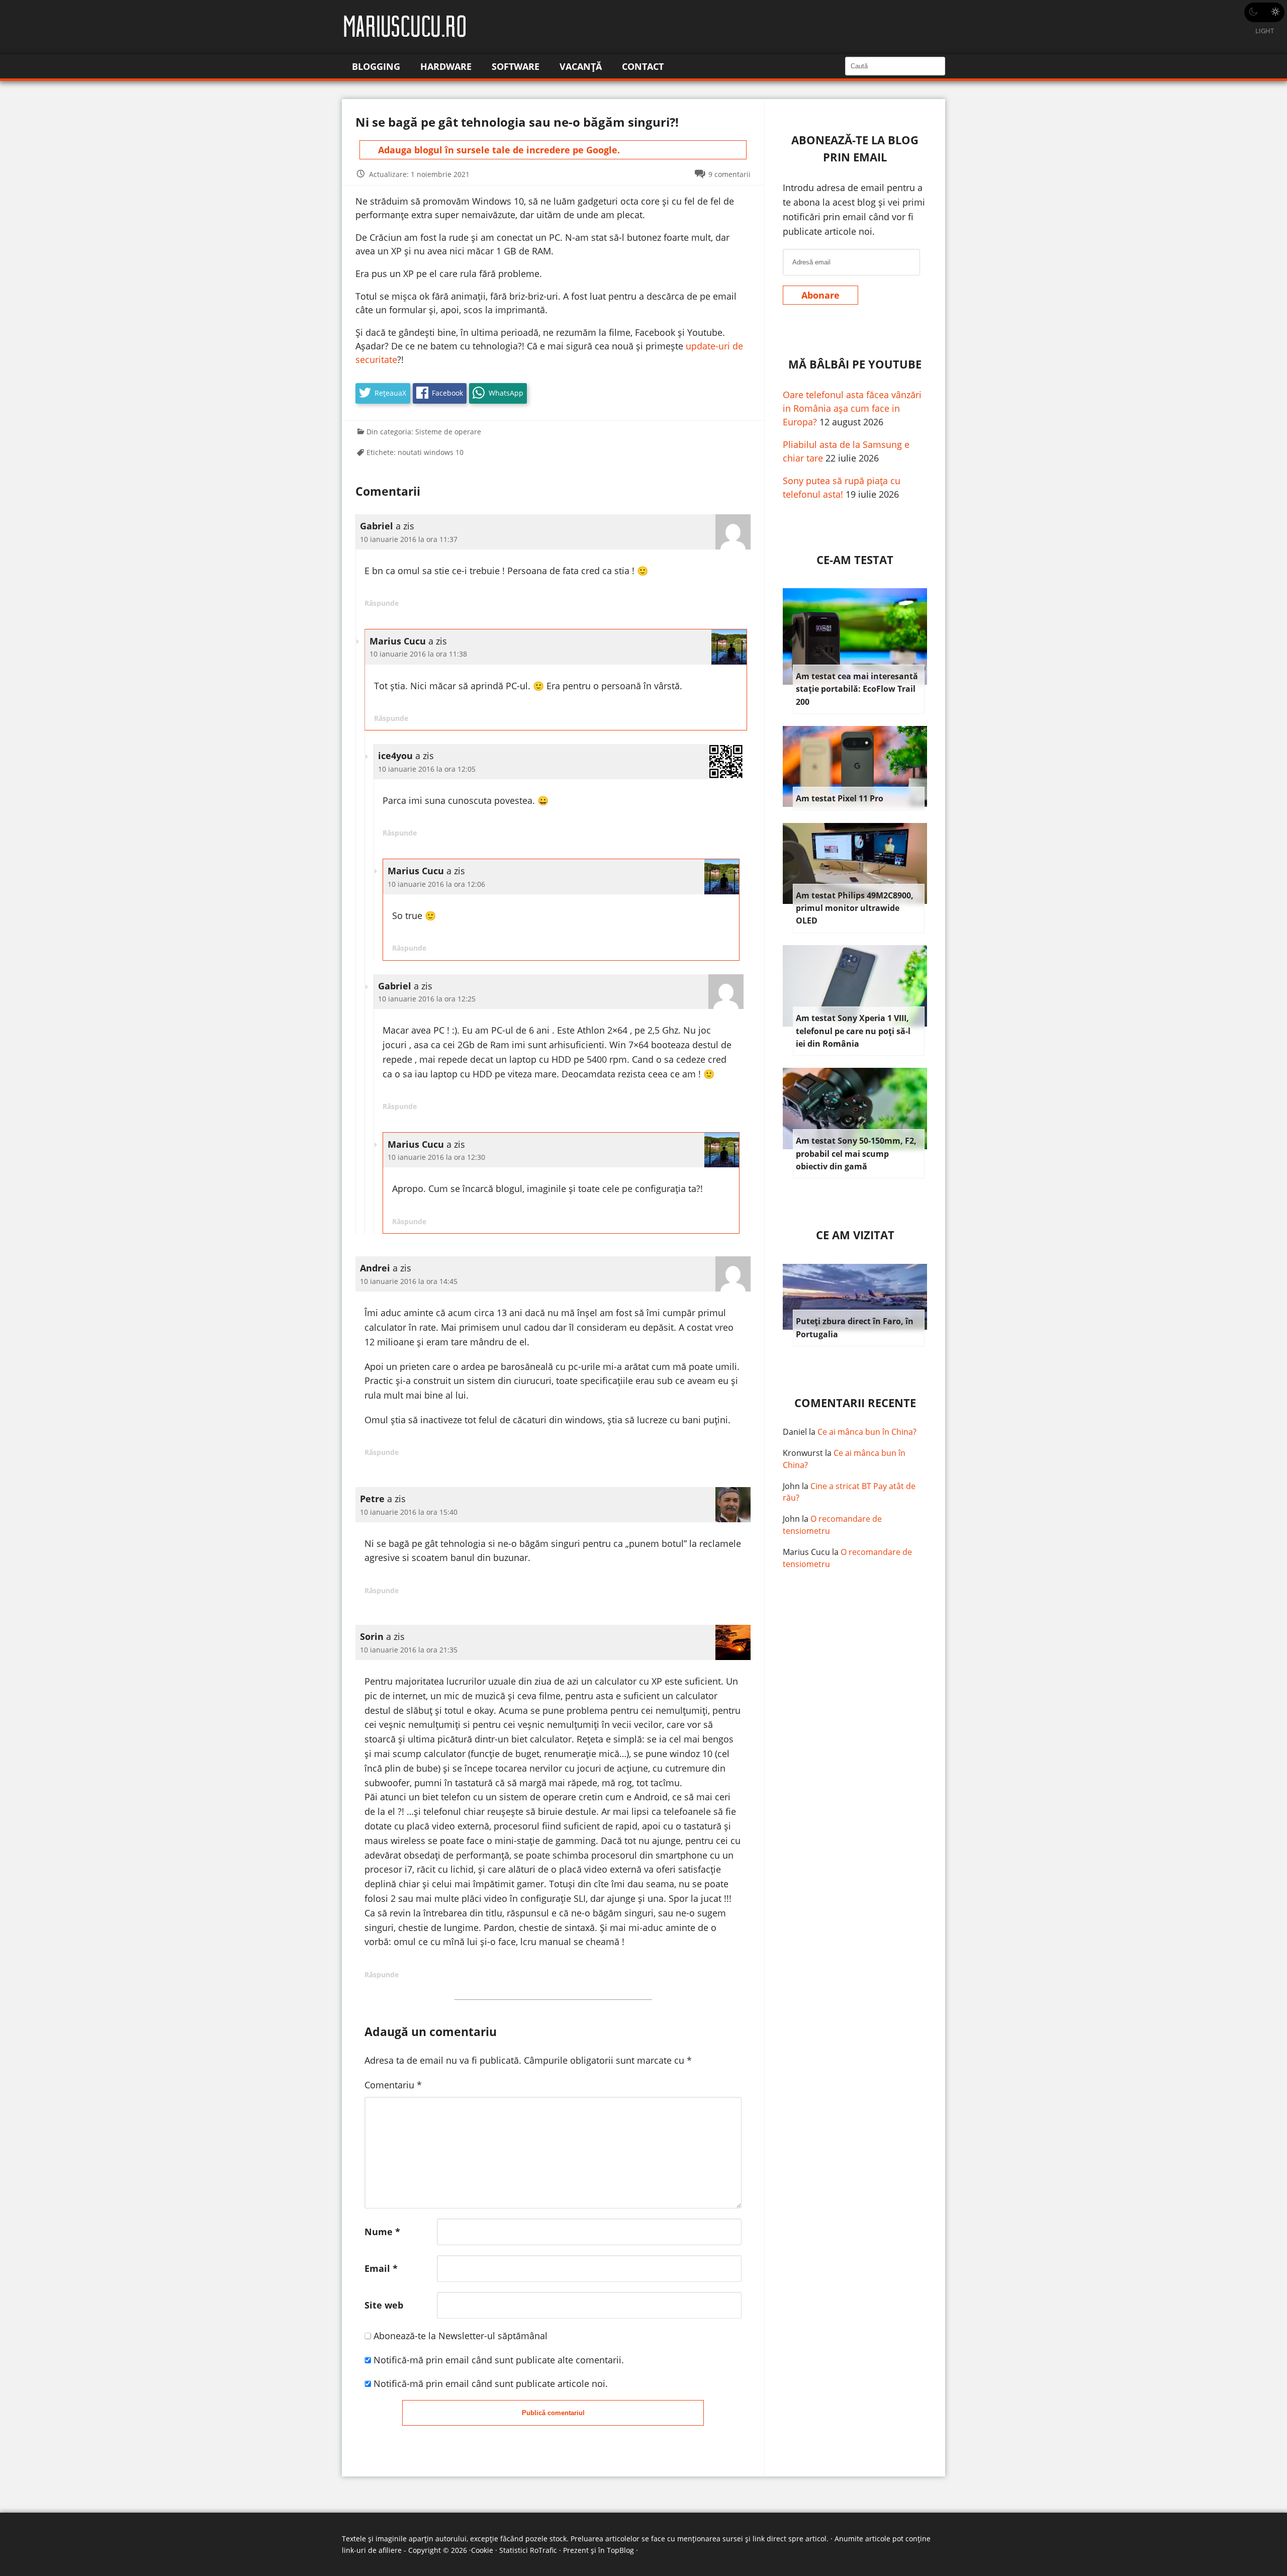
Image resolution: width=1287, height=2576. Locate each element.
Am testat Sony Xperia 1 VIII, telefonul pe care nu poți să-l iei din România (853, 1031)
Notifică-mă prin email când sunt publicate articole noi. (491, 2383)
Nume (382, 2232)
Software (516, 66)
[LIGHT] (1264, 12)
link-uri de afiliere (372, 2550)
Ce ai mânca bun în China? (867, 1432)
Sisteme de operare (448, 432)
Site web (384, 2305)
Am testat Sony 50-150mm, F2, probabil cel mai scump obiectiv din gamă (856, 1154)
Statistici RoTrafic (528, 2550)
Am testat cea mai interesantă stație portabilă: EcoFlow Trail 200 (857, 689)
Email (381, 2268)
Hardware (446, 66)
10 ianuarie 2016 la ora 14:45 (409, 1281)
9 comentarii (729, 174)
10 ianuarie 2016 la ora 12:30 (436, 1157)
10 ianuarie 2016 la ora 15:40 (409, 1512)
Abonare (820, 295)
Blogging (376, 66)
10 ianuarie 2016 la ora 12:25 (427, 999)
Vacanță (581, 66)
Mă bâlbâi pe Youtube (855, 364)
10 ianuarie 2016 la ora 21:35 (409, 1650)
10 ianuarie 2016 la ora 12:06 (436, 884)
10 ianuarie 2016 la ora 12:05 (427, 769)
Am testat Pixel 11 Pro (840, 798)
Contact (643, 66)
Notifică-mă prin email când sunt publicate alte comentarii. (499, 2360)
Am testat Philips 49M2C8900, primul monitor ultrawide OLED (855, 908)
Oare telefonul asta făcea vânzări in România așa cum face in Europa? (852, 408)
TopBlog (620, 2550)
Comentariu (393, 2085)
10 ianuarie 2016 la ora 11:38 (418, 654)
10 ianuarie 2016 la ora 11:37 (409, 539)
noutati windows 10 (431, 452)
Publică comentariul (553, 2413)
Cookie (482, 2550)
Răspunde (382, 603)
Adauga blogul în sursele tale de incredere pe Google (498, 150)
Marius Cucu (806, 1552)
